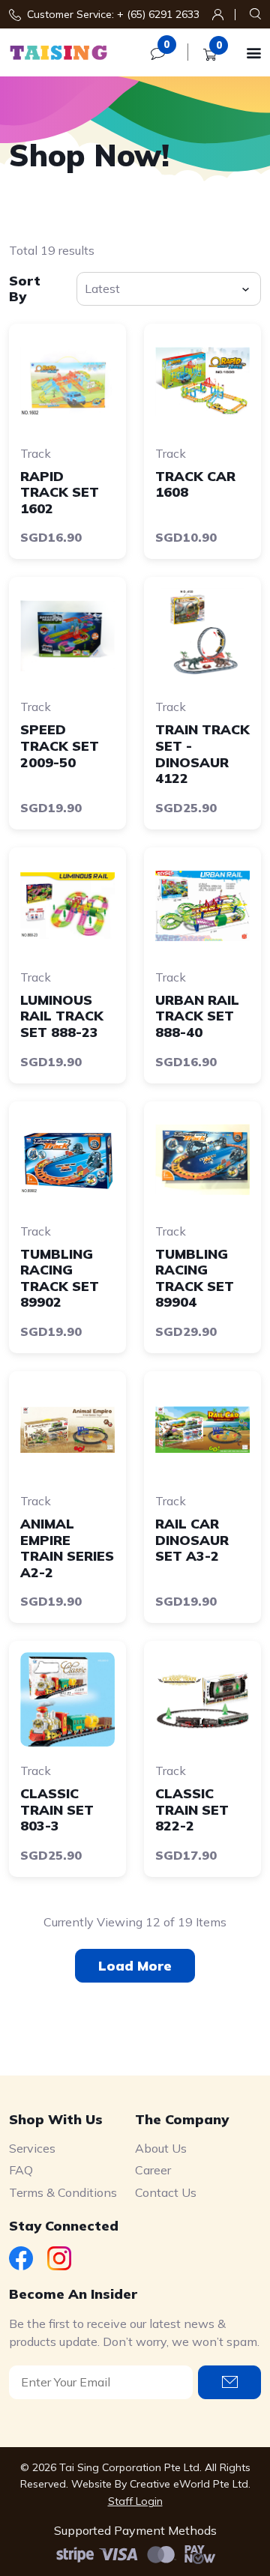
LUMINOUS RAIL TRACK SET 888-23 (62, 1016)
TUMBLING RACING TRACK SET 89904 (195, 1278)
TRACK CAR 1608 (195, 484)
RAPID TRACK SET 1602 (60, 492)
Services (32, 2148)
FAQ (21, 2170)
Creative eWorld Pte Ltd (189, 2484)
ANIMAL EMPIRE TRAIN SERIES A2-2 (67, 1548)
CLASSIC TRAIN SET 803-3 (57, 1809)
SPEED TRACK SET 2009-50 (60, 746)
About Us (161, 2148)
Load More (135, 1966)
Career (153, 2170)
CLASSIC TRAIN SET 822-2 (192, 1809)
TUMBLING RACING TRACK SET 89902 (60, 1278)
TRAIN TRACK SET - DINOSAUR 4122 (202, 754)
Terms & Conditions (63, 2192)
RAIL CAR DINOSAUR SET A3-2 (192, 1540)
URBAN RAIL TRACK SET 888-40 (197, 1016)
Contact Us (166, 2192)
